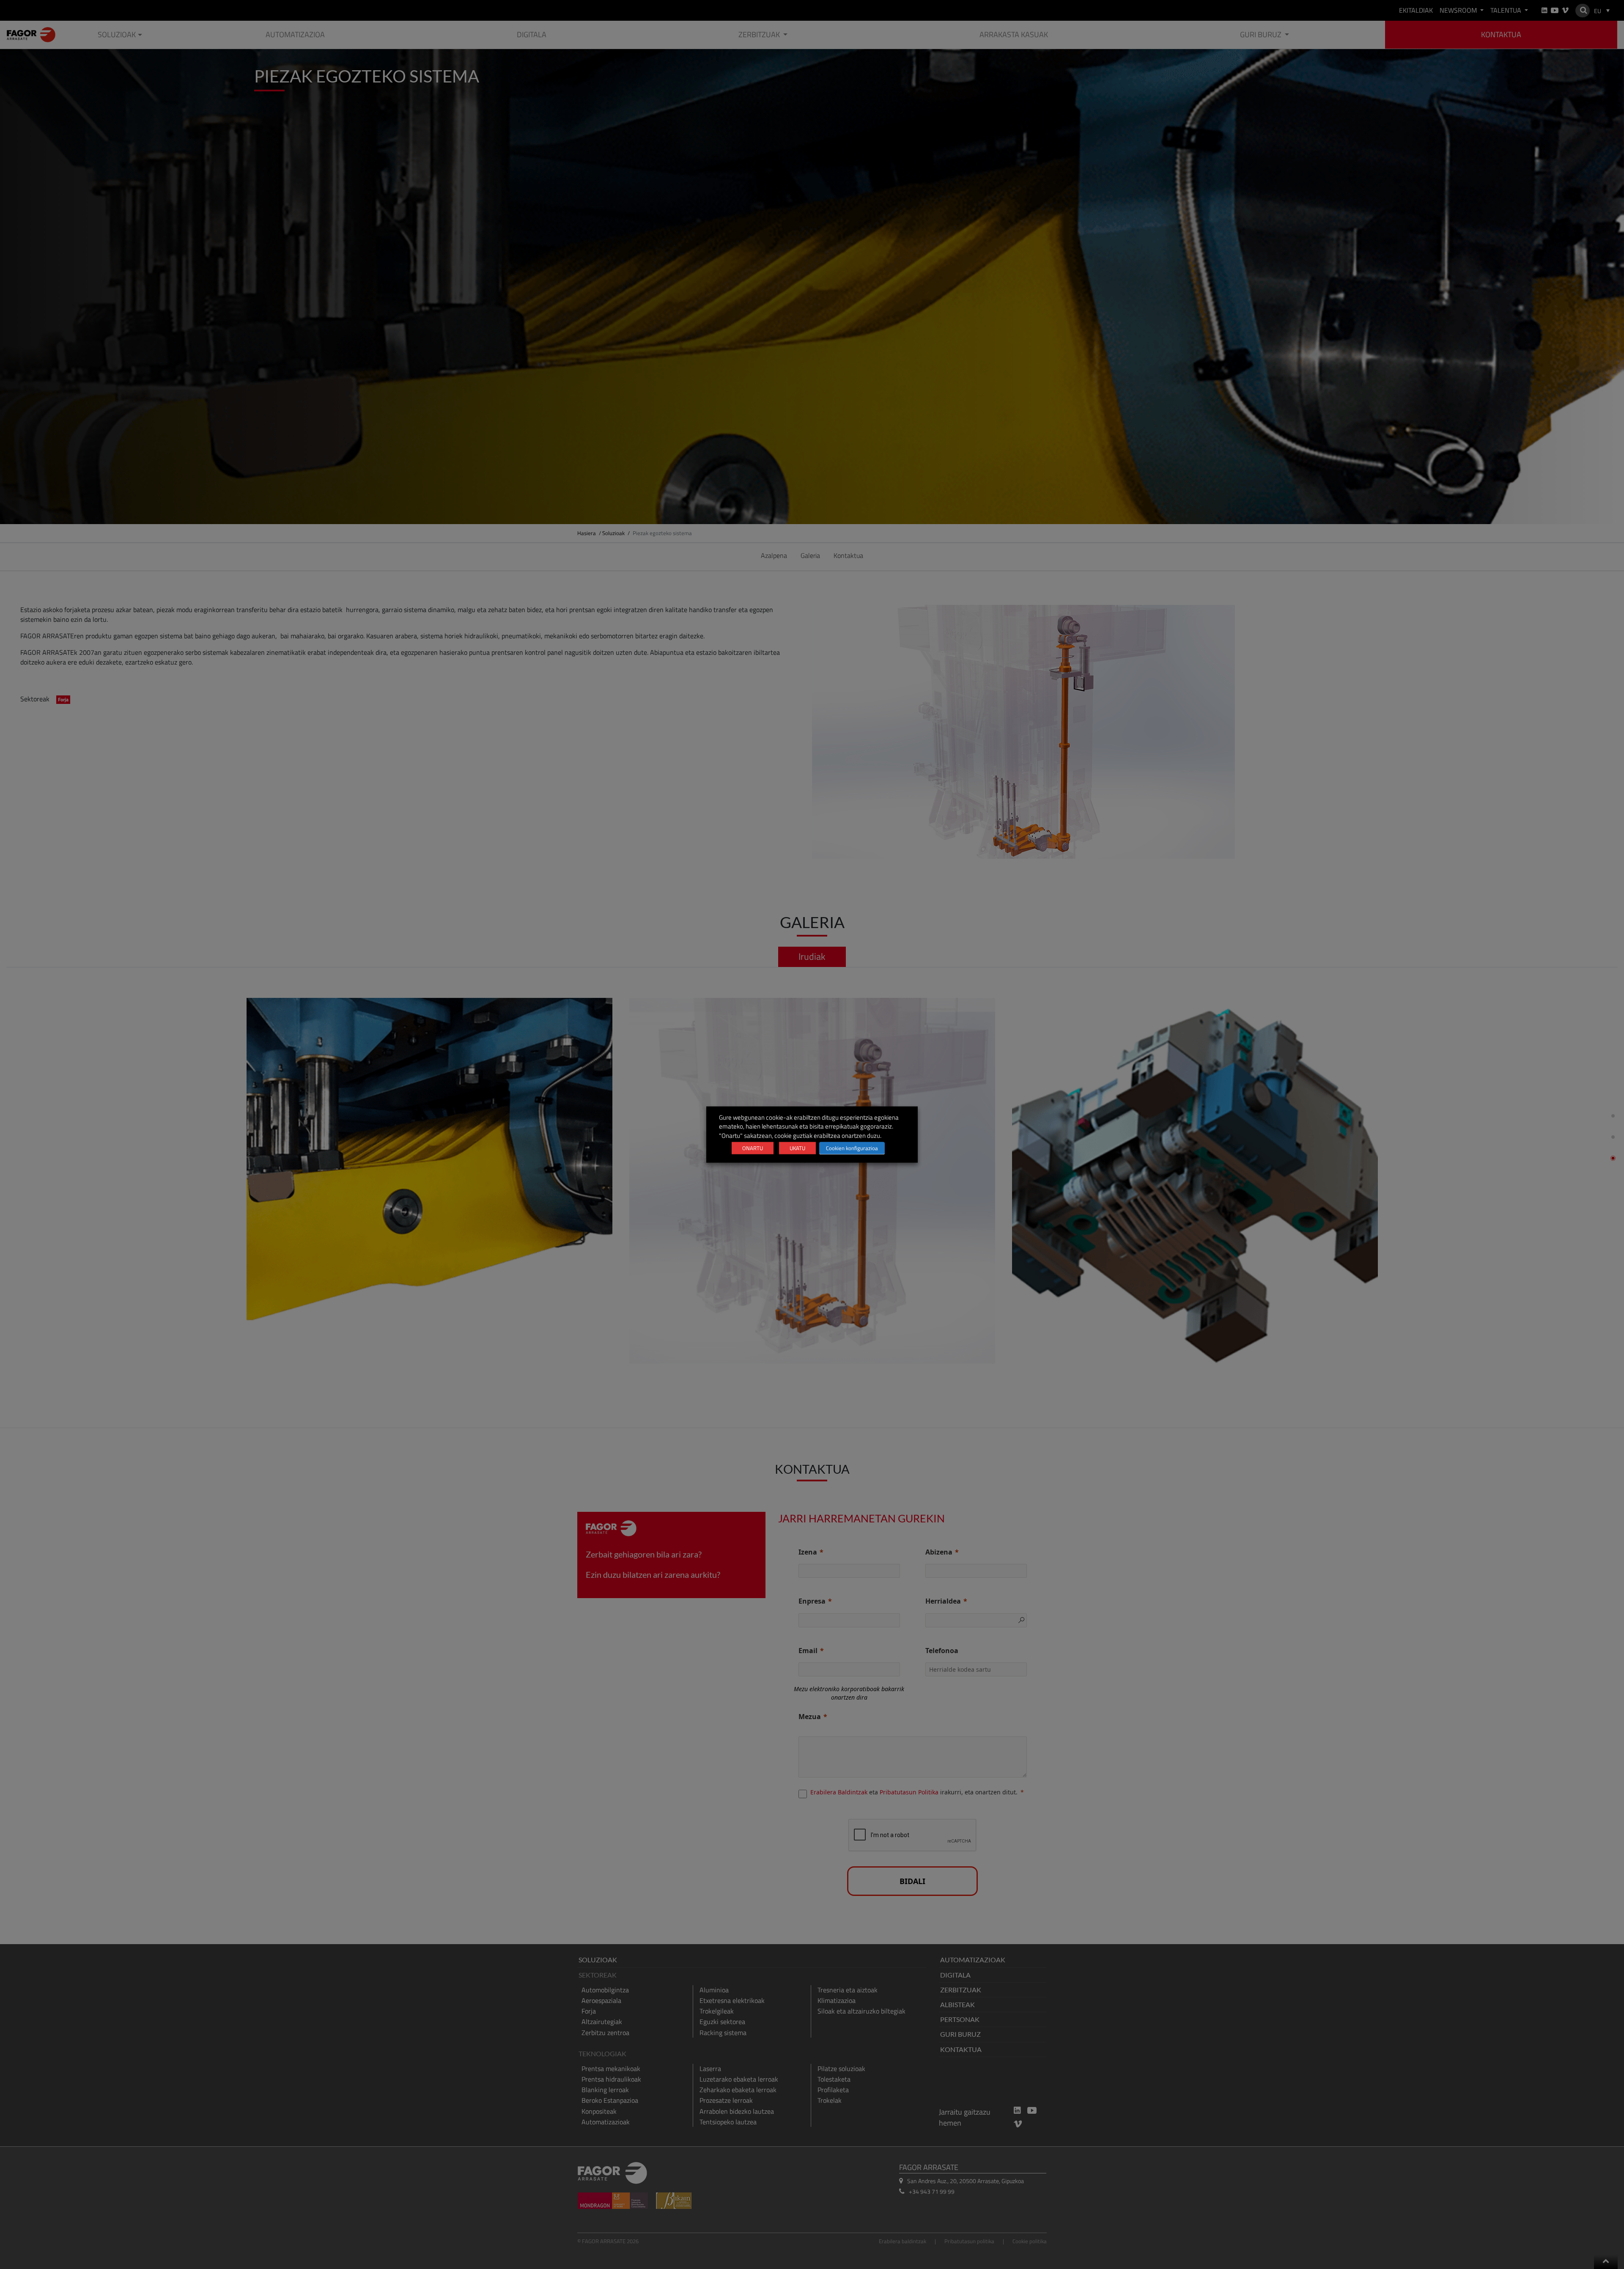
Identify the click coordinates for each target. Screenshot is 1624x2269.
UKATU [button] (797, 1148)
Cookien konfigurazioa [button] (852, 1148)
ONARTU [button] (753, 1148)
